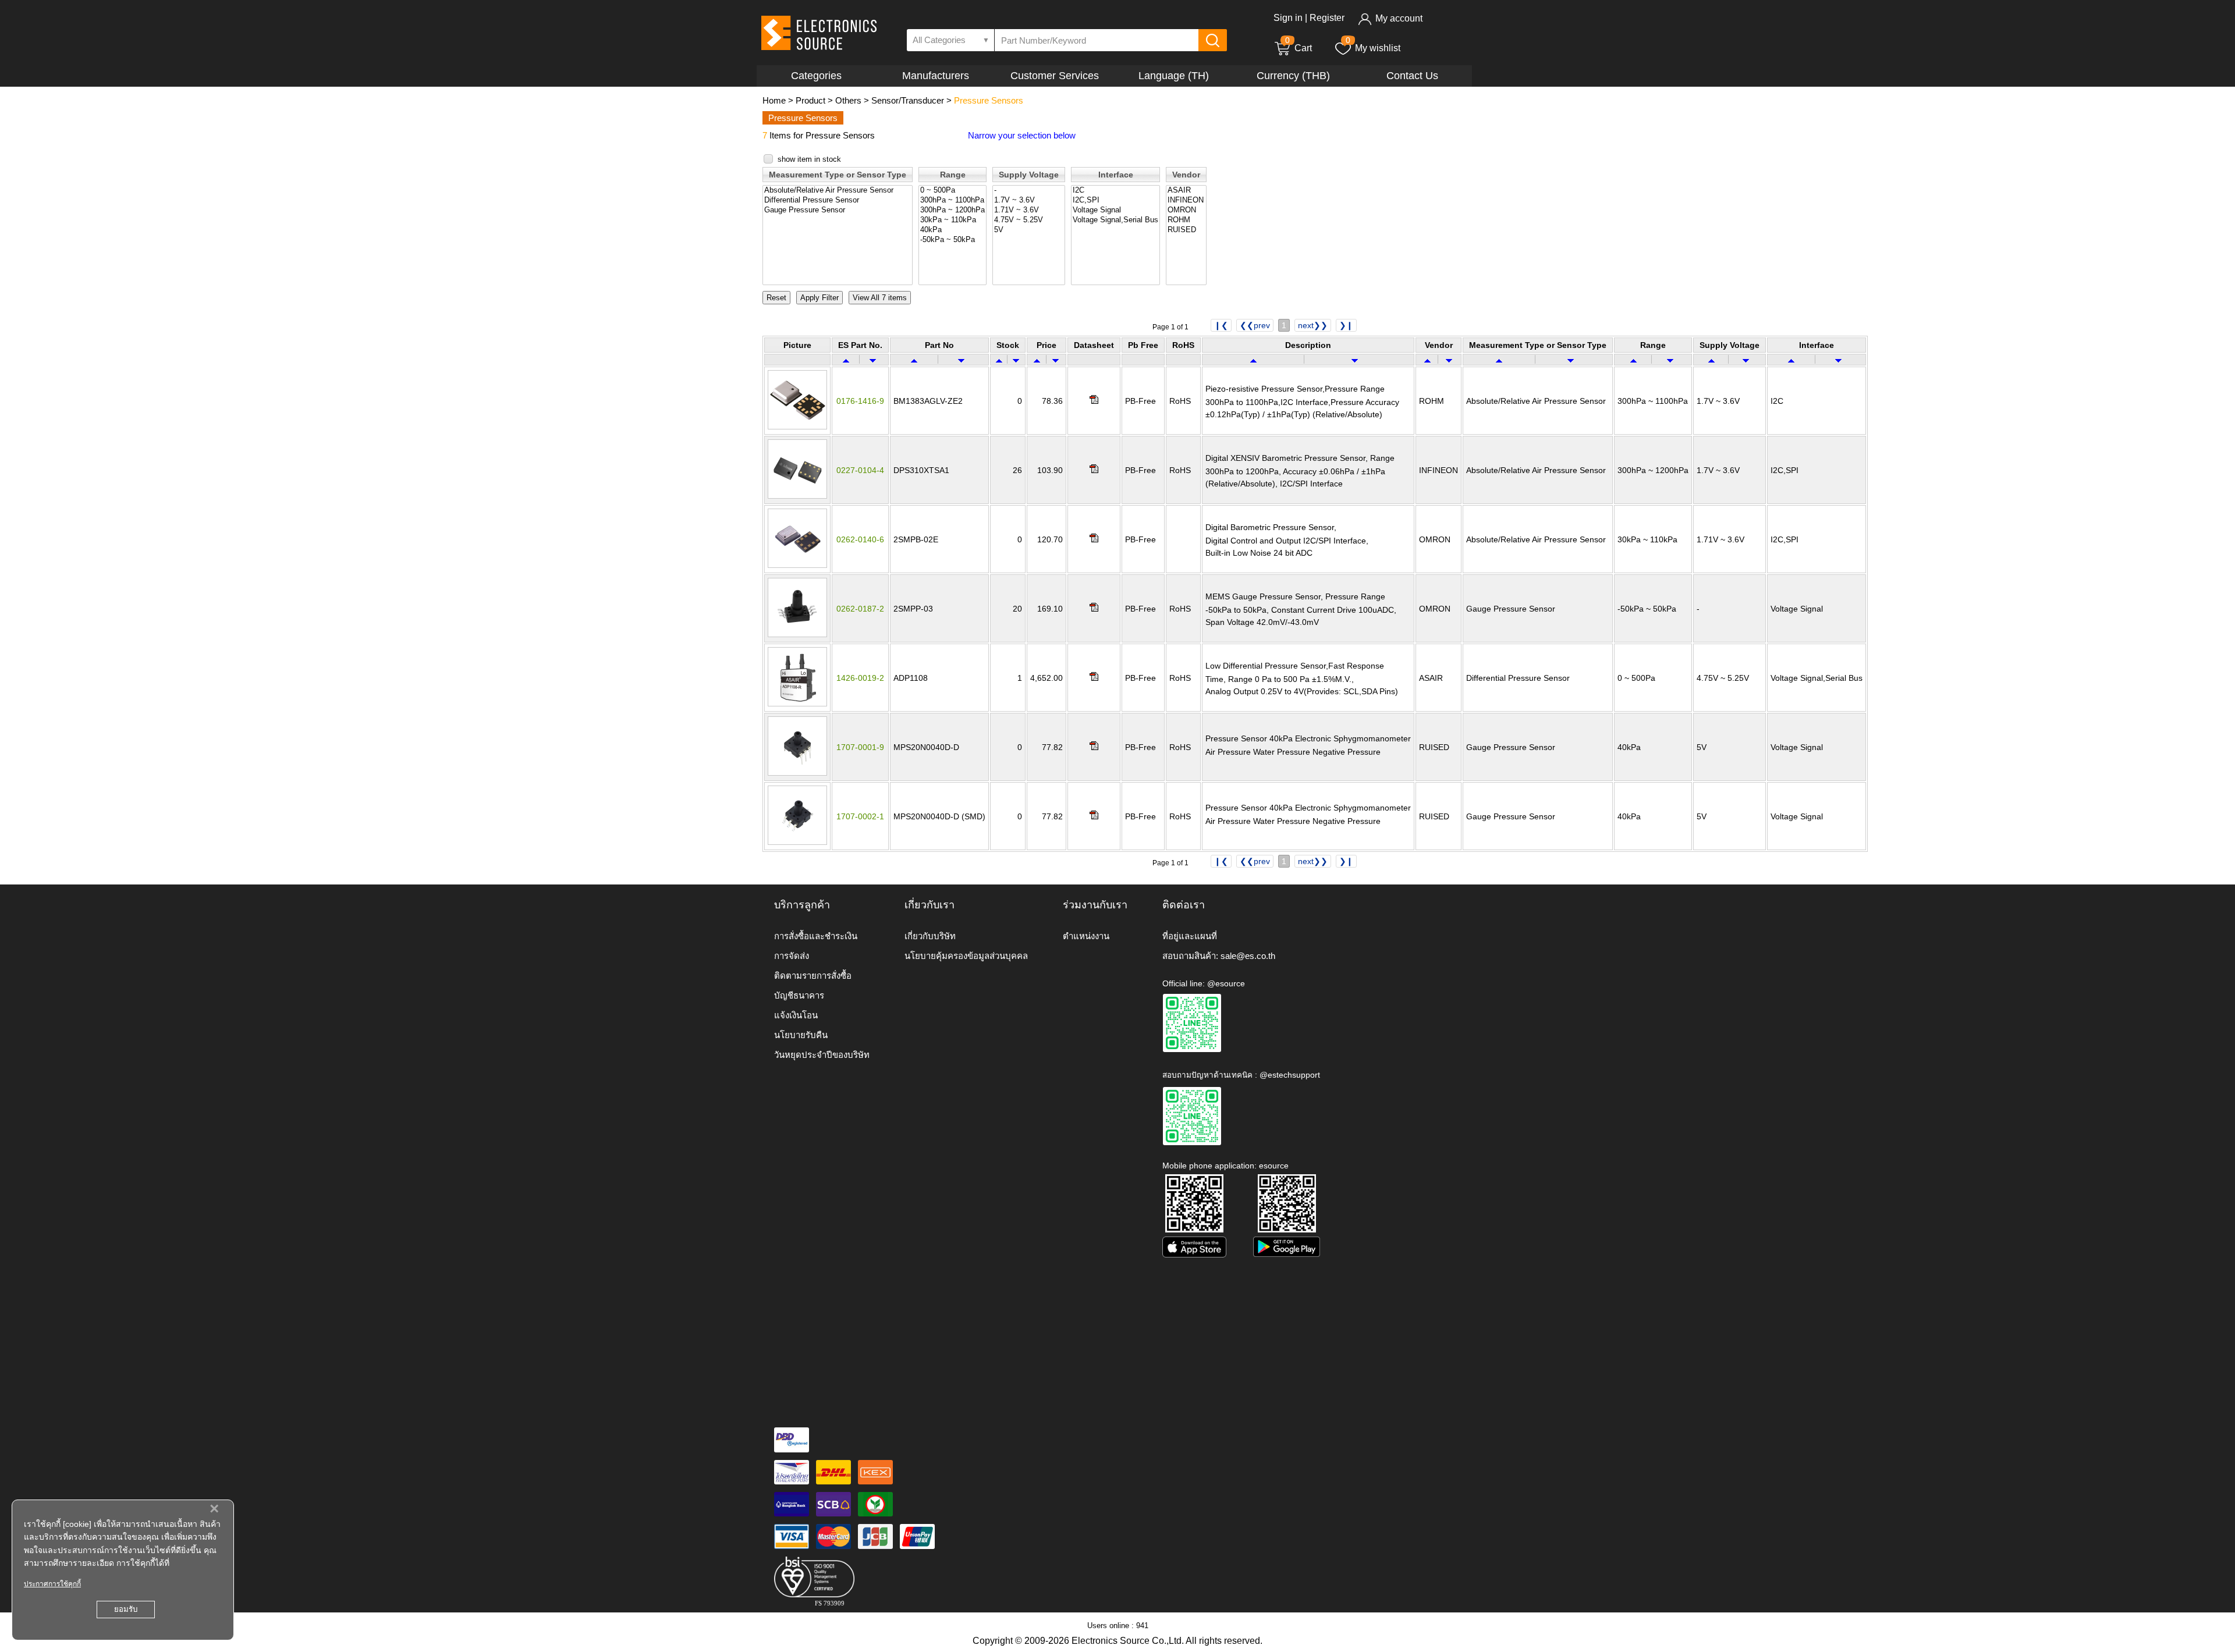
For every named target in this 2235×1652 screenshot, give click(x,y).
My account (1399, 18)
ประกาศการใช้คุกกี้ (52, 1584)
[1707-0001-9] (797, 773)
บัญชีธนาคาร (799, 995)
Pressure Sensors (989, 100)
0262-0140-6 (860, 539)
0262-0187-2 (860, 609)
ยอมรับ (126, 1609)
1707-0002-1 (860, 816)
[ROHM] (1186, 220)
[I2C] (1115, 191)
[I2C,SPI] (1115, 200)
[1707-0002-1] (797, 842)
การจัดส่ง (792, 956)
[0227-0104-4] (797, 496)
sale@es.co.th (1248, 956)
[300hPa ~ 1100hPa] (952, 200)
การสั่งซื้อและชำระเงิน (816, 936)
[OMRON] (1186, 210)
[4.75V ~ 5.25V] (1029, 220)
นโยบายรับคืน (801, 1035)
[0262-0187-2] (797, 634)
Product (810, 100)
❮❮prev (1255, 325)
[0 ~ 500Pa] (952, 191)
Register (1327, 18)
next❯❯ (1313, 325)
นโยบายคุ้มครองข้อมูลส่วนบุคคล (966, 956)
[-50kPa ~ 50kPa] (952, 240)
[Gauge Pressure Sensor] (838, 210)
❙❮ (1221, 325)
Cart (1299, 48)
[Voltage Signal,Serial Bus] (1115, 220)
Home (774, 100)
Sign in (1288, 18)
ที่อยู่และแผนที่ (1190, 936)
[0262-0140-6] (797, 565)
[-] (1029, 191)
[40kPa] (952, 230)
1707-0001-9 (860, 747)
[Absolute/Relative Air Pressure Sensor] (838, 191)
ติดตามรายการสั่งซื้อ (813, 976)
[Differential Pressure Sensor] (838, 200)
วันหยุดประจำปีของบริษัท (822, 1055)
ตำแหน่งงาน (1086, 936)
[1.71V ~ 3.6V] (1029, 210)
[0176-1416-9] (797, 427)
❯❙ (1346, 325)
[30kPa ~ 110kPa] (952, 220)
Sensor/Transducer (908, 100)
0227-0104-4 (860, 470)
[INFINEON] (1186, 200)
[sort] (846, 360)
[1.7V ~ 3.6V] (1029, 200)
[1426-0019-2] (797, 704)
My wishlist (1378, 48)
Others (848, 100)
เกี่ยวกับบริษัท (930, 936)
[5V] (1029, 230)
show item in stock (809, 159)
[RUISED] (1186, 230)
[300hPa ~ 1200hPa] (952, 210)
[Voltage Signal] (1115, 210)
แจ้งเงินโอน (796, 1015)
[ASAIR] (1186, 191)
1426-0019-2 (860, 678)
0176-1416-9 (860, 401)
